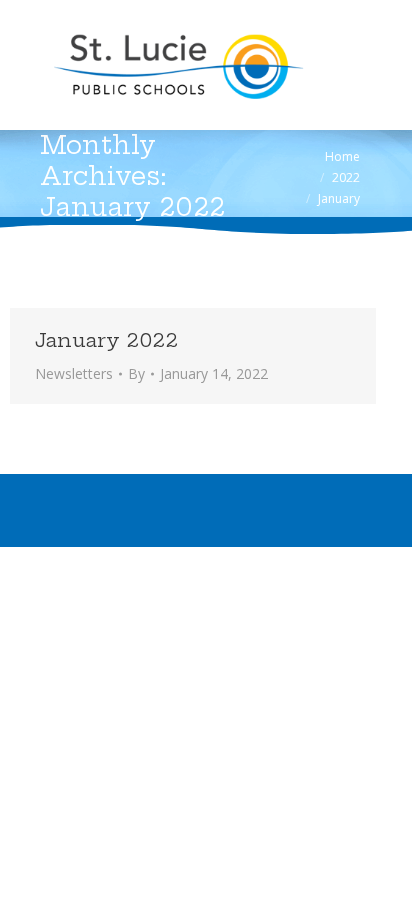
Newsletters (74, 373)
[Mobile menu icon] (42, 65)
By (136, 373)
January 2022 (106, 340)
